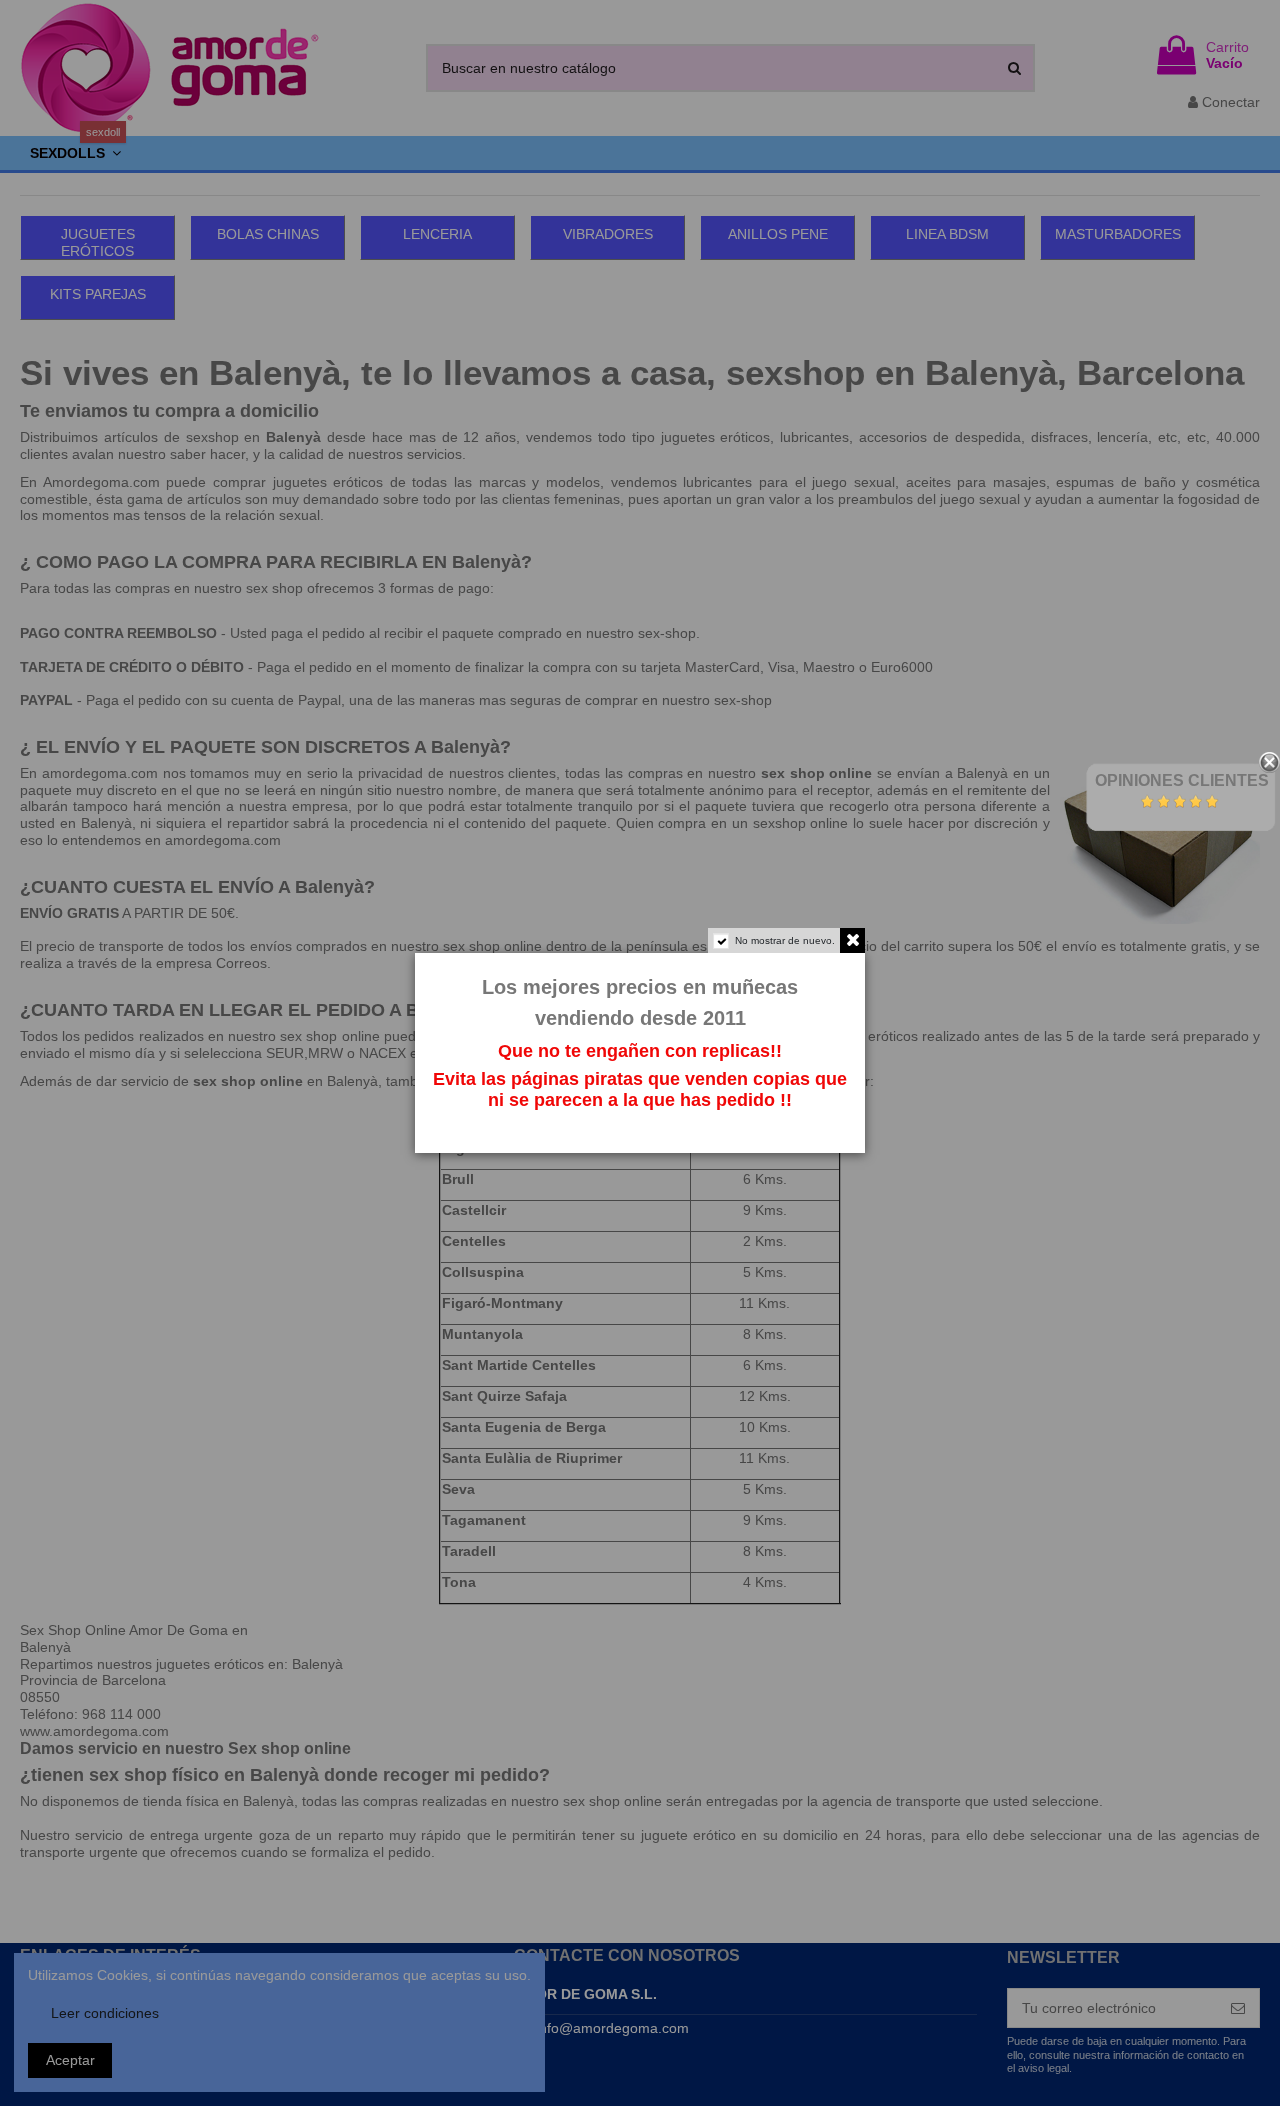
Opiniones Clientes (1182, 780)
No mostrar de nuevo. (785, 940)
